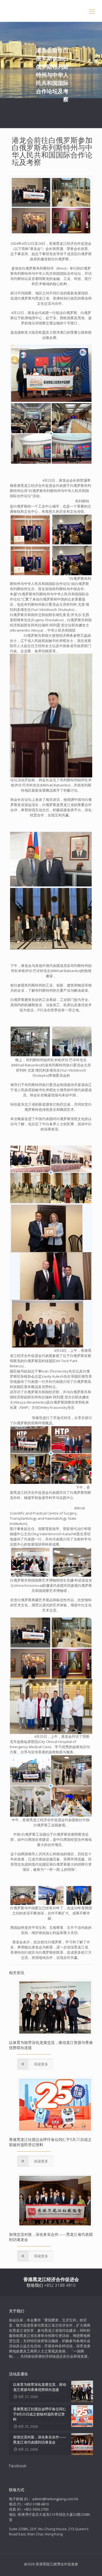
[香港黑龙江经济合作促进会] (51, 11)
